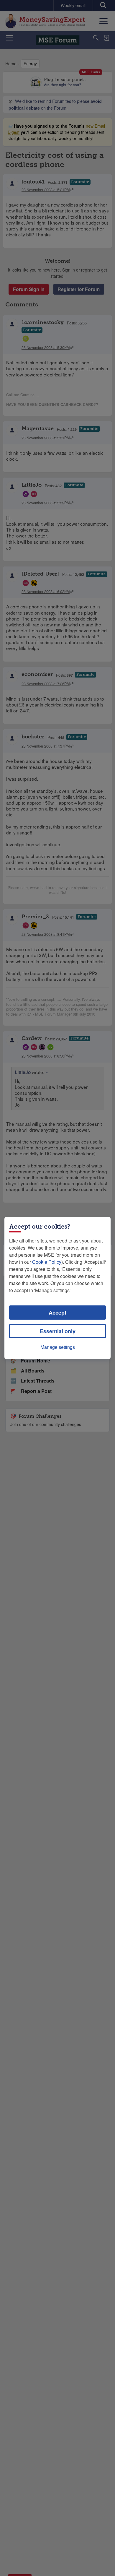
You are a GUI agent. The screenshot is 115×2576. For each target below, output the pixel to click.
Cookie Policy (47, 1262)
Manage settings (58, 1347)
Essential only (58, 1331)
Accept (57, 1313)
